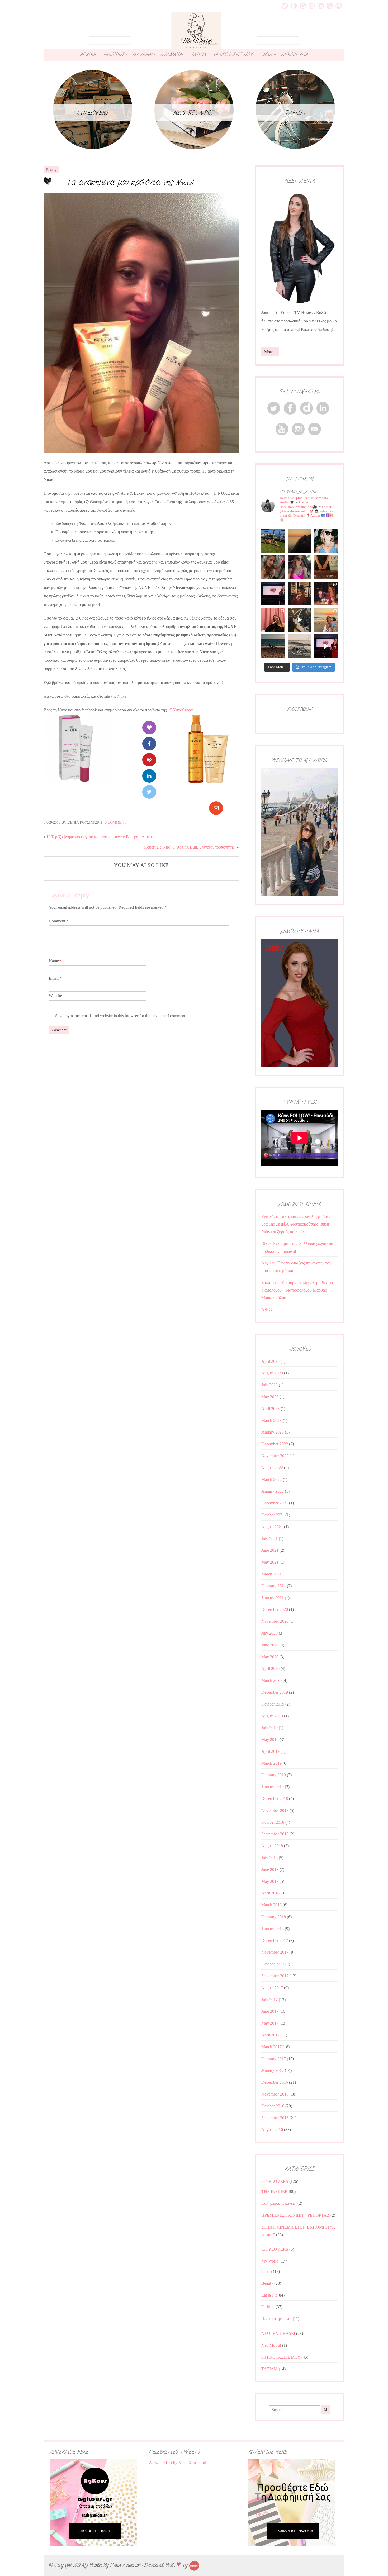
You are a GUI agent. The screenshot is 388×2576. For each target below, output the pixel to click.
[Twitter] (149, 792)
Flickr (312, 6)
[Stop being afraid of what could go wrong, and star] (300, 541)
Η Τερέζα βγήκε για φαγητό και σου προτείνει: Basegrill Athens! (101, 837)
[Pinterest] (149, 760)
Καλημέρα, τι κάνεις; (279, 2203)
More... (270, 352)
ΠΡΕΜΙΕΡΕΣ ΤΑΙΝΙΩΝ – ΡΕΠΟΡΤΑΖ (295, 2215)
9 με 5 (267, 2271)
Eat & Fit (269, 2295)
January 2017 (273, 2070)
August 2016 (272, 2129)
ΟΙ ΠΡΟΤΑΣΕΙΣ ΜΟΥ (233, 55)
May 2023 (270, 1397)
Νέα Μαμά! (271, 2345)
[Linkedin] (149, 776)
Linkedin (321, 6)
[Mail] (216, 808)
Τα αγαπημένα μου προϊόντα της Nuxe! (130, 182)
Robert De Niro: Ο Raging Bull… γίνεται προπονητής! (190, 847)
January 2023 (273, 1432)
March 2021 (271, 1574)
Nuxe (122, 696)
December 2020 (275, 1609)
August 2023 (272, 1373)
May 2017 (270, 2023)
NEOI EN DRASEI (278, 2333)
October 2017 (273, 1964)
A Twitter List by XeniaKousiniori (178, 2463)
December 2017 (275, 1941)
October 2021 (273, 1515)
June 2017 (270, 2011)
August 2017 (272, 1988)
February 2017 (274, 2059)
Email (339, 6)
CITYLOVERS (275, 2249)
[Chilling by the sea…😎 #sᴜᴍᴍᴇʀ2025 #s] (273, 646)
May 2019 (270, 1739)
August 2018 (272, 1846)
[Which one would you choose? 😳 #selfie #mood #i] (273, 620)
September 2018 (275, 1834)
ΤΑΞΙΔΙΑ (198, 55)
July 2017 (269, 2000)
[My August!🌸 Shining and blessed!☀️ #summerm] (326, 620)
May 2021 (270, 1562)
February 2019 (274, 1775)
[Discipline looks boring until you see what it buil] (273, 567)
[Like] (149, 728)
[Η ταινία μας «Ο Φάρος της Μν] (300, 620)
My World (270, 2261)
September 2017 (275, 1976)
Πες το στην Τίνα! (276, 2319)
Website (55, 996)
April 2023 (270, 1409)
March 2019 (271, 1763)
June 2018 (270, 1870)
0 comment (116, 823)
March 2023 (271, 1420)
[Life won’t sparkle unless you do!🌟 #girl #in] (300, 567)
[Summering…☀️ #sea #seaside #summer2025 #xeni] (300, 646)
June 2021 (270, 1550)
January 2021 (273, 1598)
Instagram (303, 6)
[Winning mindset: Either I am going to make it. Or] (326, 541)
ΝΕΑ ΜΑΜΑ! (172, 55)
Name (55, 961)
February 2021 (274, 1586)
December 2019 (275, 1692)
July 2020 (269, 1633)
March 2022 (271, 1480)
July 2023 (269, 1385)
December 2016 (275, 2082)
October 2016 (273, 2106)
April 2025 (270, 1361)
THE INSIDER (275, 2191)
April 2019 (270, 1751)
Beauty (51, 170)
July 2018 (269, 1858)
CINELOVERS (275, 2181)
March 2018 (271, 1905)
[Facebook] (149, 744)
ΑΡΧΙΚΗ (88, 55)
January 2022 (273, 1491)
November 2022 (275, 1456)
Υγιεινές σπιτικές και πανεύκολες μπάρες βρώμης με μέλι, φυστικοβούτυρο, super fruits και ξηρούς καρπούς (296, 1224)
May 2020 (270, 1657)
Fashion (268, 2307)
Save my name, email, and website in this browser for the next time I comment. (121, 1016)
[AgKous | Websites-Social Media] (194, 2565)
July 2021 (269, 1539)
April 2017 (270, 2035)
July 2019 (269, 1728)
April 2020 (270, 1668)
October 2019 (273, 1704)
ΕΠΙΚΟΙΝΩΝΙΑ (294, 55)
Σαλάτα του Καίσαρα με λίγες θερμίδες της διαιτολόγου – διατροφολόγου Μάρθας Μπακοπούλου (297, 1290)
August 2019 (272, 1716)
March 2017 (271, 2047)
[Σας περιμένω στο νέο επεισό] (273, 593)
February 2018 (274, 1917)
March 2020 (271, 1680)
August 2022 (272, 1468)
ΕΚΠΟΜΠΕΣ (114, 55)
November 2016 (275, 2094)
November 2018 (275, 1810)
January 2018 (273, 1929)
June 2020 (270, 1645)
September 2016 (275, 2118)
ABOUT (267, 55)
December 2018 (275, 1799)
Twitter (285, 6)
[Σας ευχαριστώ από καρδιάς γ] (300, 593)
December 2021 (275, 1503)
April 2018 (270, 1893)
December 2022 (275, 1444)
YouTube (330, 6)
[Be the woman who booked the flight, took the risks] (273, 541)
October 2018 (273, 1822)
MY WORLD (143, 55)
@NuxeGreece (181, 710)
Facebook (294, 6)
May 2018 (270, 1881)
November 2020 (275, 1621)
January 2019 (273, 1787)
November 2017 (275, 1952)
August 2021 (272, 1527)
